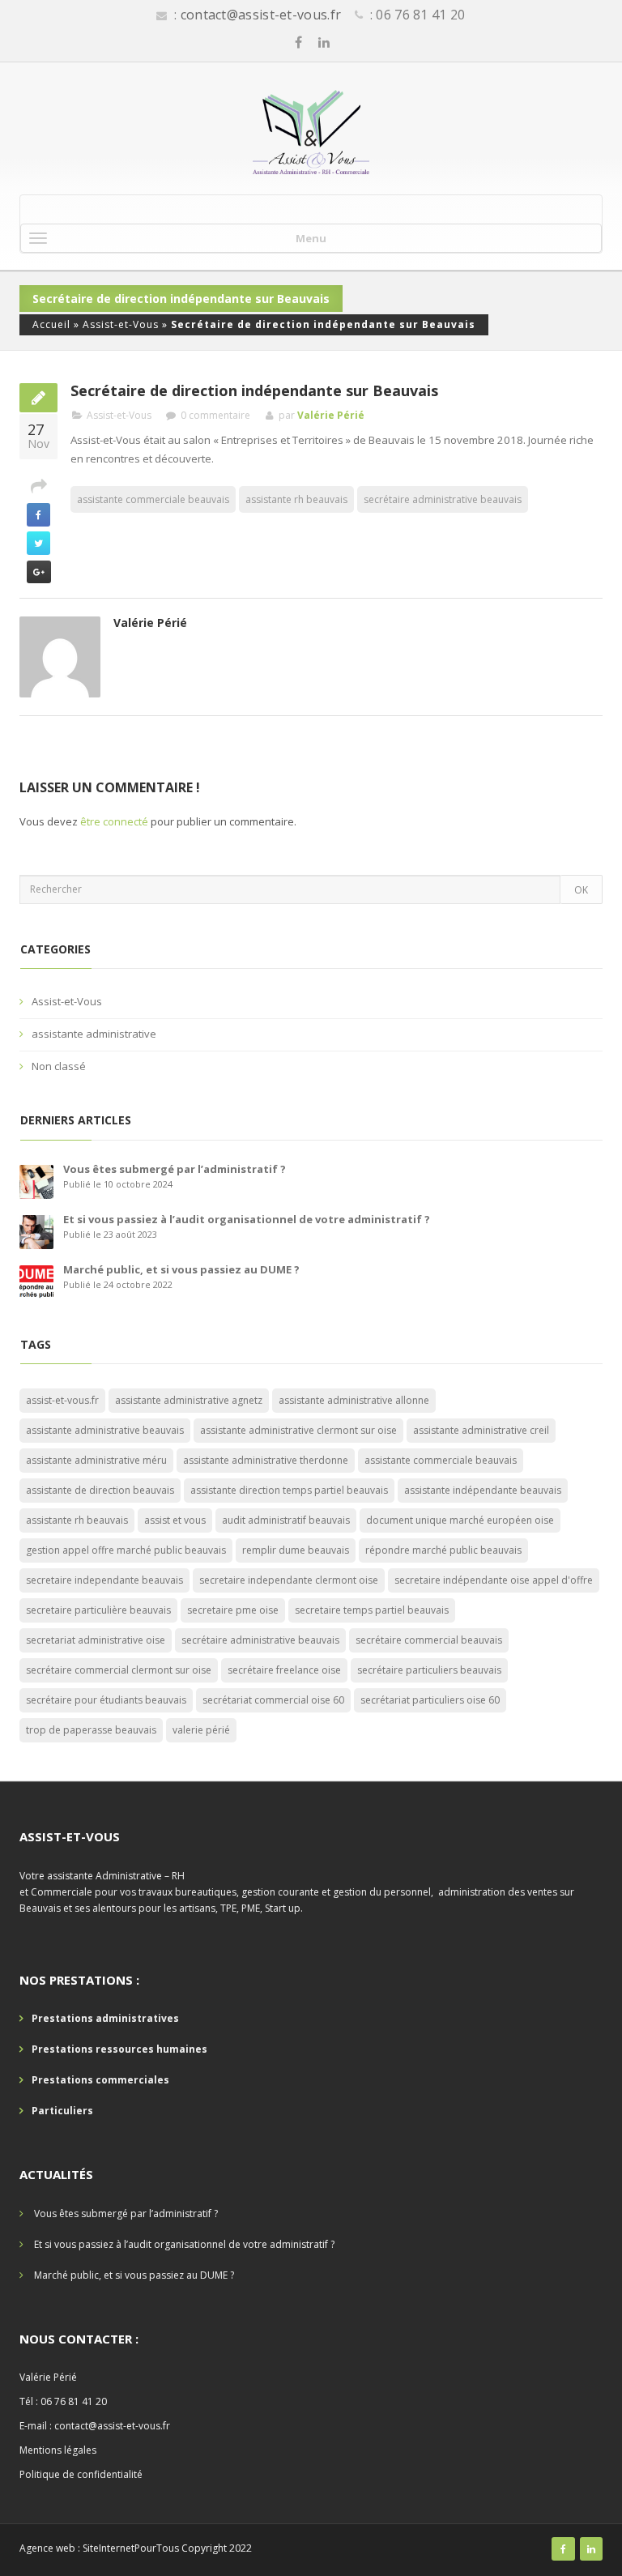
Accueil (51, 324)
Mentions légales (58, 2450)
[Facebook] (298, 43)
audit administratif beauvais (286, 1520)
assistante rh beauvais (296, 499)
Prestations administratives (105, 2018)
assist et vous (175, 1520)
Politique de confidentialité (81, 2474)
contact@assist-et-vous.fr (261, 15)
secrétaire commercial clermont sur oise (119, 1670)
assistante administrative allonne (354, 1400)
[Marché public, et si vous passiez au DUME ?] (36, 1281)
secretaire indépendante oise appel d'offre (494, 1580)
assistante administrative (94, 1034)
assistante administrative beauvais (105, 1430)
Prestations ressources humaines (119, 2049)
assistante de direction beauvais (100, 1490)
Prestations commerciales (100, 2080)
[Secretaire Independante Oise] (311, 132)
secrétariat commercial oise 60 (273, 1700)
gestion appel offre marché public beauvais (126, 1550)
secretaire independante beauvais (104, 1580)
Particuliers (62, 2111)
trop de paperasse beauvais (91, 1730)
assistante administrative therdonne (266, 1460)
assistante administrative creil (481, 1430)
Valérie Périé (331, 415)
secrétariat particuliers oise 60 (430, 1700)
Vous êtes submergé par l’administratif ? (175, 1169)
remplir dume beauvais (296, 1550)
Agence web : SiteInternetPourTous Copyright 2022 (136, 2548)
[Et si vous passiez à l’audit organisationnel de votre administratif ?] (36, 1230)
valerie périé (201, 1730)
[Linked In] (324, 43)
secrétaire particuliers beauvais (429, 1670)
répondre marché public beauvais (443, 1550)
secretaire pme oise (233, 1610)
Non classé (59, 1066)
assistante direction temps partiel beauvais (289, 1490)
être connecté (114, 821)
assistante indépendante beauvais (483, 1490)
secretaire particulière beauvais (98, 1610)
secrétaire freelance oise (284, 1670)
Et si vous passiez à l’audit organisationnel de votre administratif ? (247, 1219)
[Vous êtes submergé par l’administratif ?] (36, 1180)
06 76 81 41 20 (74, 2401)
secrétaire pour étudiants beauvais (106, 1700)
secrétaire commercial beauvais (429, 1640)
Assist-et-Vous (121, 324)
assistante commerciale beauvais (153, 499)
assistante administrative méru (96, 1460)
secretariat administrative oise (96, 1640)
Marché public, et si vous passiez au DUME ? (181, 1269)
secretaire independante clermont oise (289, 1580)
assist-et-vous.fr (62, 1400)
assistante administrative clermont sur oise (298, 1430)
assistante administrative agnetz (189, 1400)
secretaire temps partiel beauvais (372, 1610)
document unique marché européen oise (460, 1520)
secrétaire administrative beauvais (443, 499)
